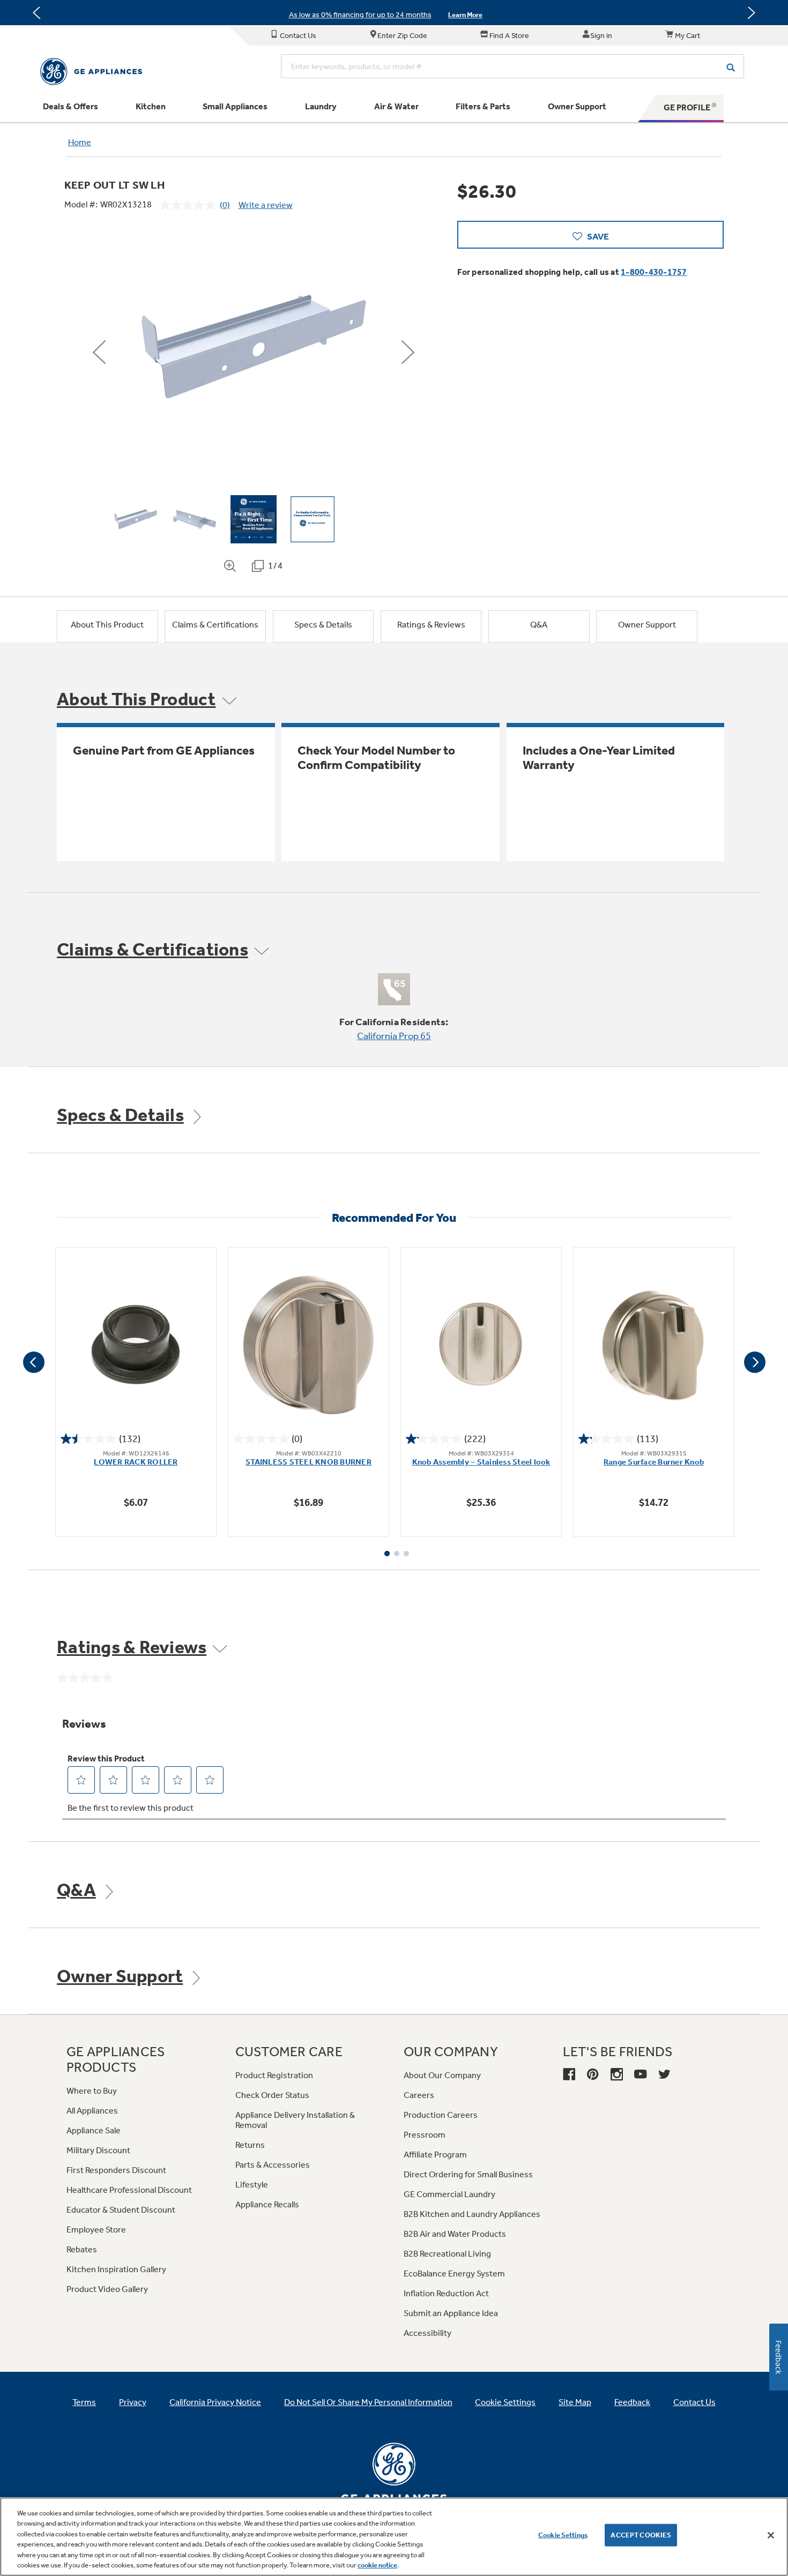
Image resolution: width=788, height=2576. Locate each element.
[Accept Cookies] (771, 2535)
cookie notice (377, 2565)
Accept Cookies (641, 2535)
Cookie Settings (563, 2535)
